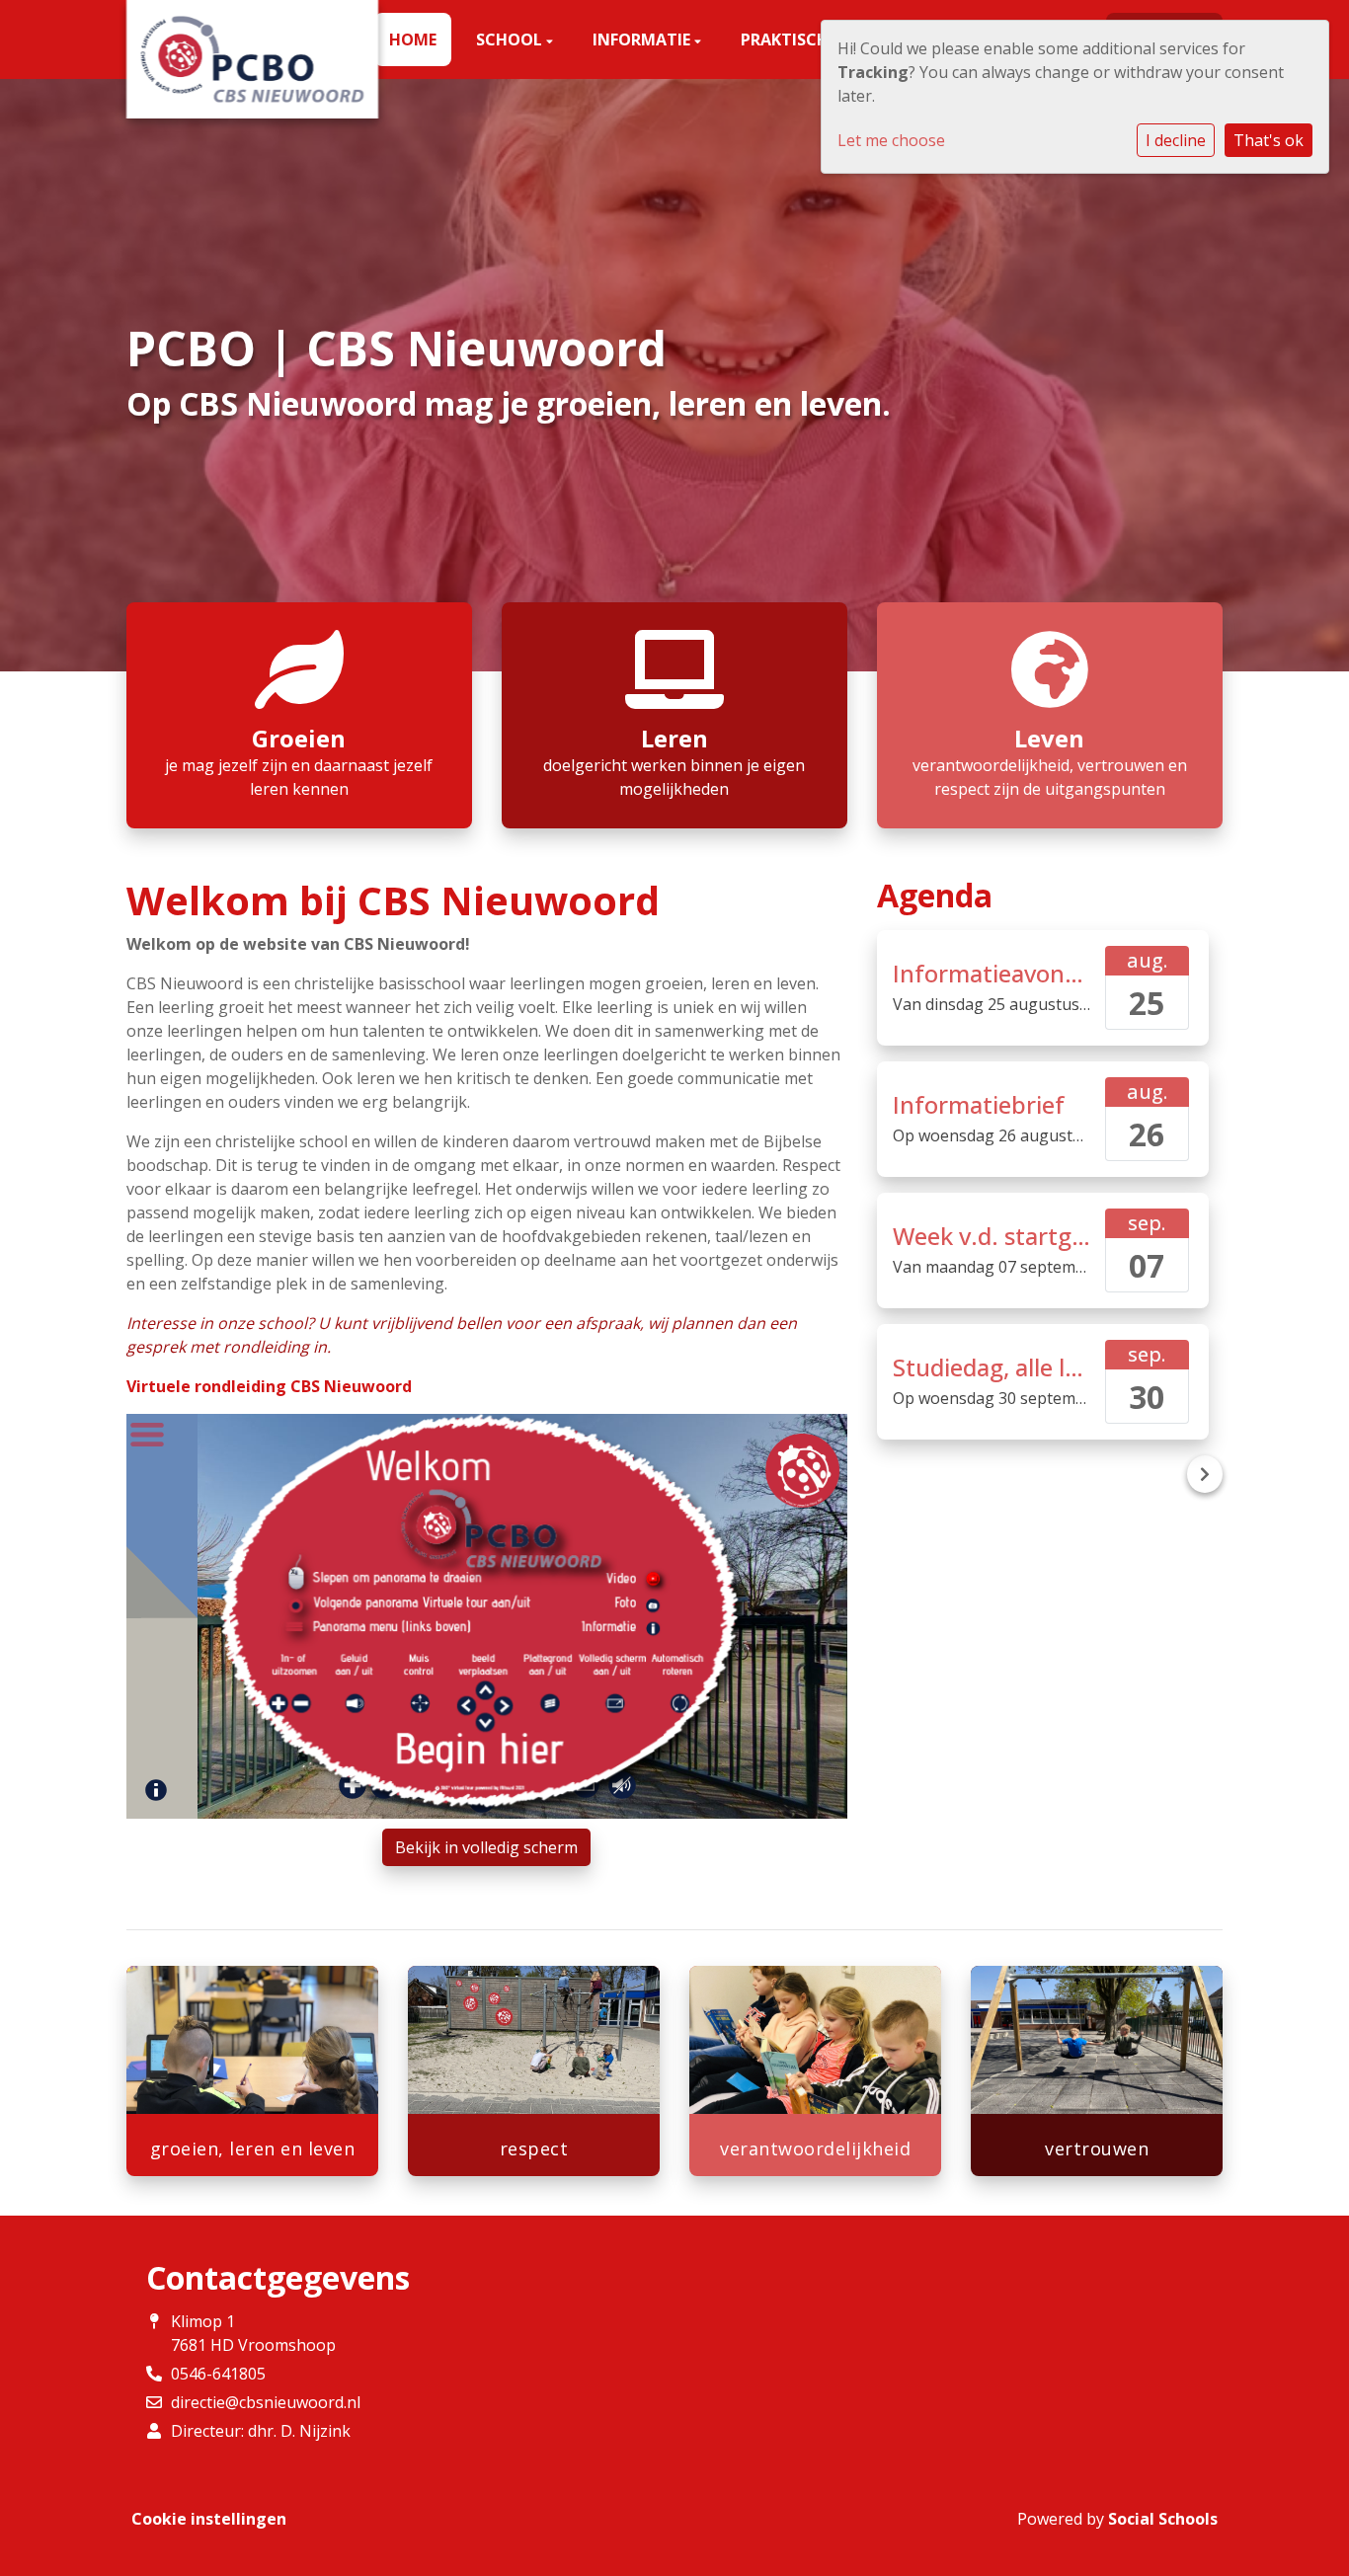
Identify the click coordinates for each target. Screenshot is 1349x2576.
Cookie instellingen (209, 2519)
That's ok (1269, 140)
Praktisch (787, 39)
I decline (1176, 140)
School (511, 39)
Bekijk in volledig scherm (486, 1847)
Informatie (643, 39)
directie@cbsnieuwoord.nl (266, 2402)
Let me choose (891, 140)
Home (413, 39)
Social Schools (1163, 2519)
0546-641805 (218, 2374)
